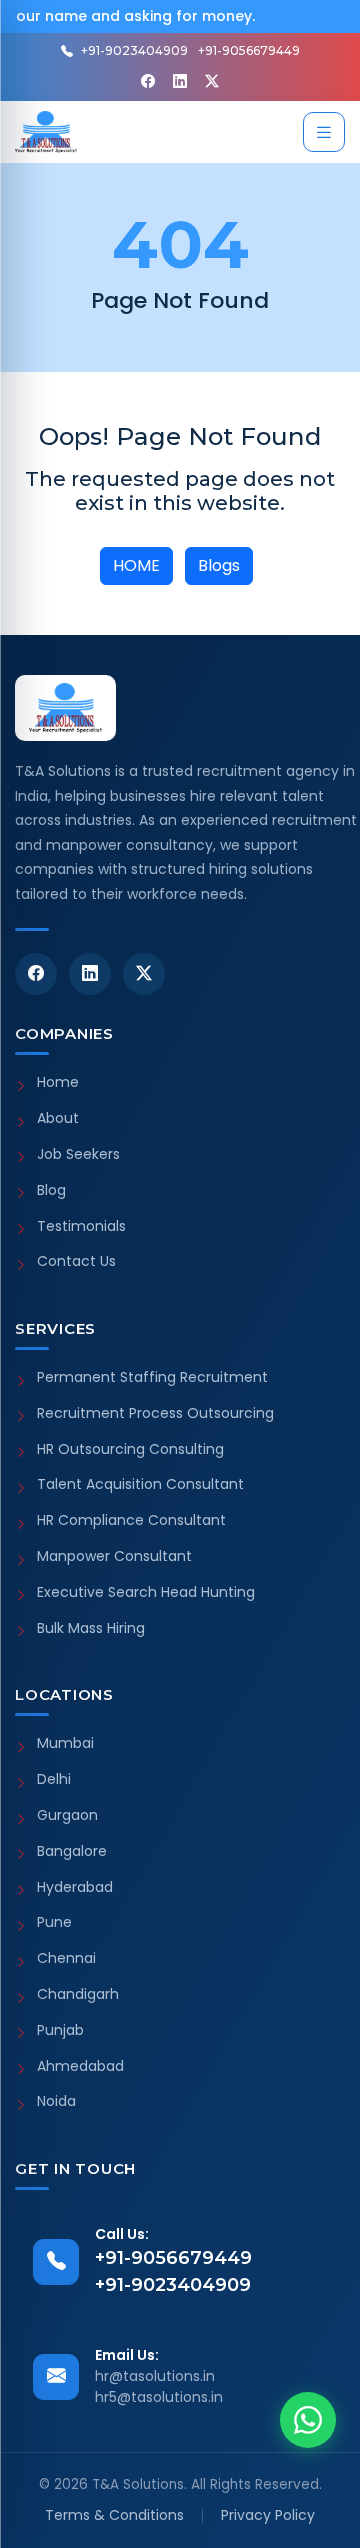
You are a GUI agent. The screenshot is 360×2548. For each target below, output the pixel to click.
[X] (212, 81)
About (58, 1118)
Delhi (54, 1779)
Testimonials (81, 1226)
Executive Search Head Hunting (146, 1592)
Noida (56, 2101)
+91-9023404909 (134, 50)
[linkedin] (180, 81)
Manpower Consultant (114, 1556)
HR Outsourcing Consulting (130, 1449)
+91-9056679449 (249, 50)
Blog (51, 1190)
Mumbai (65, 1743)
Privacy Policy (268, 2515)
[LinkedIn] (90, 974)
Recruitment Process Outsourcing (155, 1413)
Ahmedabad (80, 2066)
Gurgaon (67, 1815)
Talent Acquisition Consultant (140, 1484)
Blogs (219, 565)
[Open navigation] (324, 132)
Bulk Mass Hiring (91, 1628)
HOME (136, 565)
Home (58, 1082)
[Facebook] (148, 81)
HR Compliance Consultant (131, 1520)
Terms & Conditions (114, 2515)
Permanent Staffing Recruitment (152, 1377)
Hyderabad (75, 1887)
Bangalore (72, 1851)
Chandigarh (78, 1994)
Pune (54, 1922)
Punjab (60, 2030)
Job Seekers (78, 1154)
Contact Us (76, 1261)
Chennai (66, 1958)
